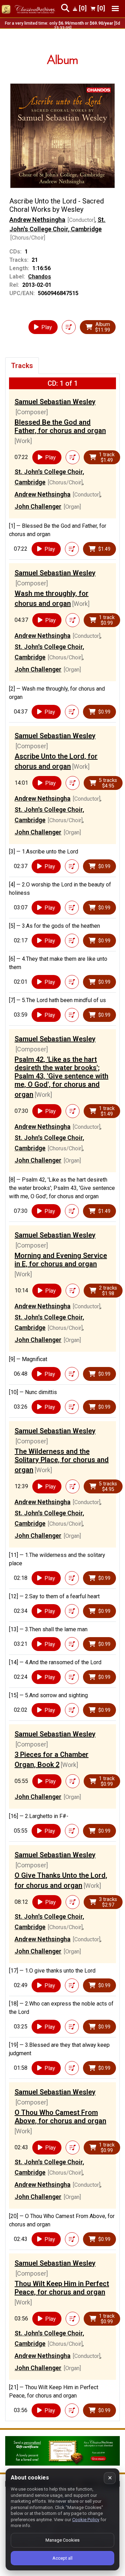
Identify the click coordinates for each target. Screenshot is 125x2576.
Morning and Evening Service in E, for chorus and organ (61, 1260)
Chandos (40, 277)
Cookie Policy (86, 2520)
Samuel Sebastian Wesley (55, 402)
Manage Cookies (62, 2540)
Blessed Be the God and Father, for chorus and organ (60, 426)
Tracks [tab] (22, 366)
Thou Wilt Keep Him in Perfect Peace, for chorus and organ (62, 2288)
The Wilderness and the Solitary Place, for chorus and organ (62, 1461)
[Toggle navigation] (115, 9)
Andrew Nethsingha (37, 220)
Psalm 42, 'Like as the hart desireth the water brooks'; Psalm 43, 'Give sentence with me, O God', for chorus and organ (61, 1077)
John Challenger (38, 506)
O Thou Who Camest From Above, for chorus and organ (60, 2117)
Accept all (62, 2558)
